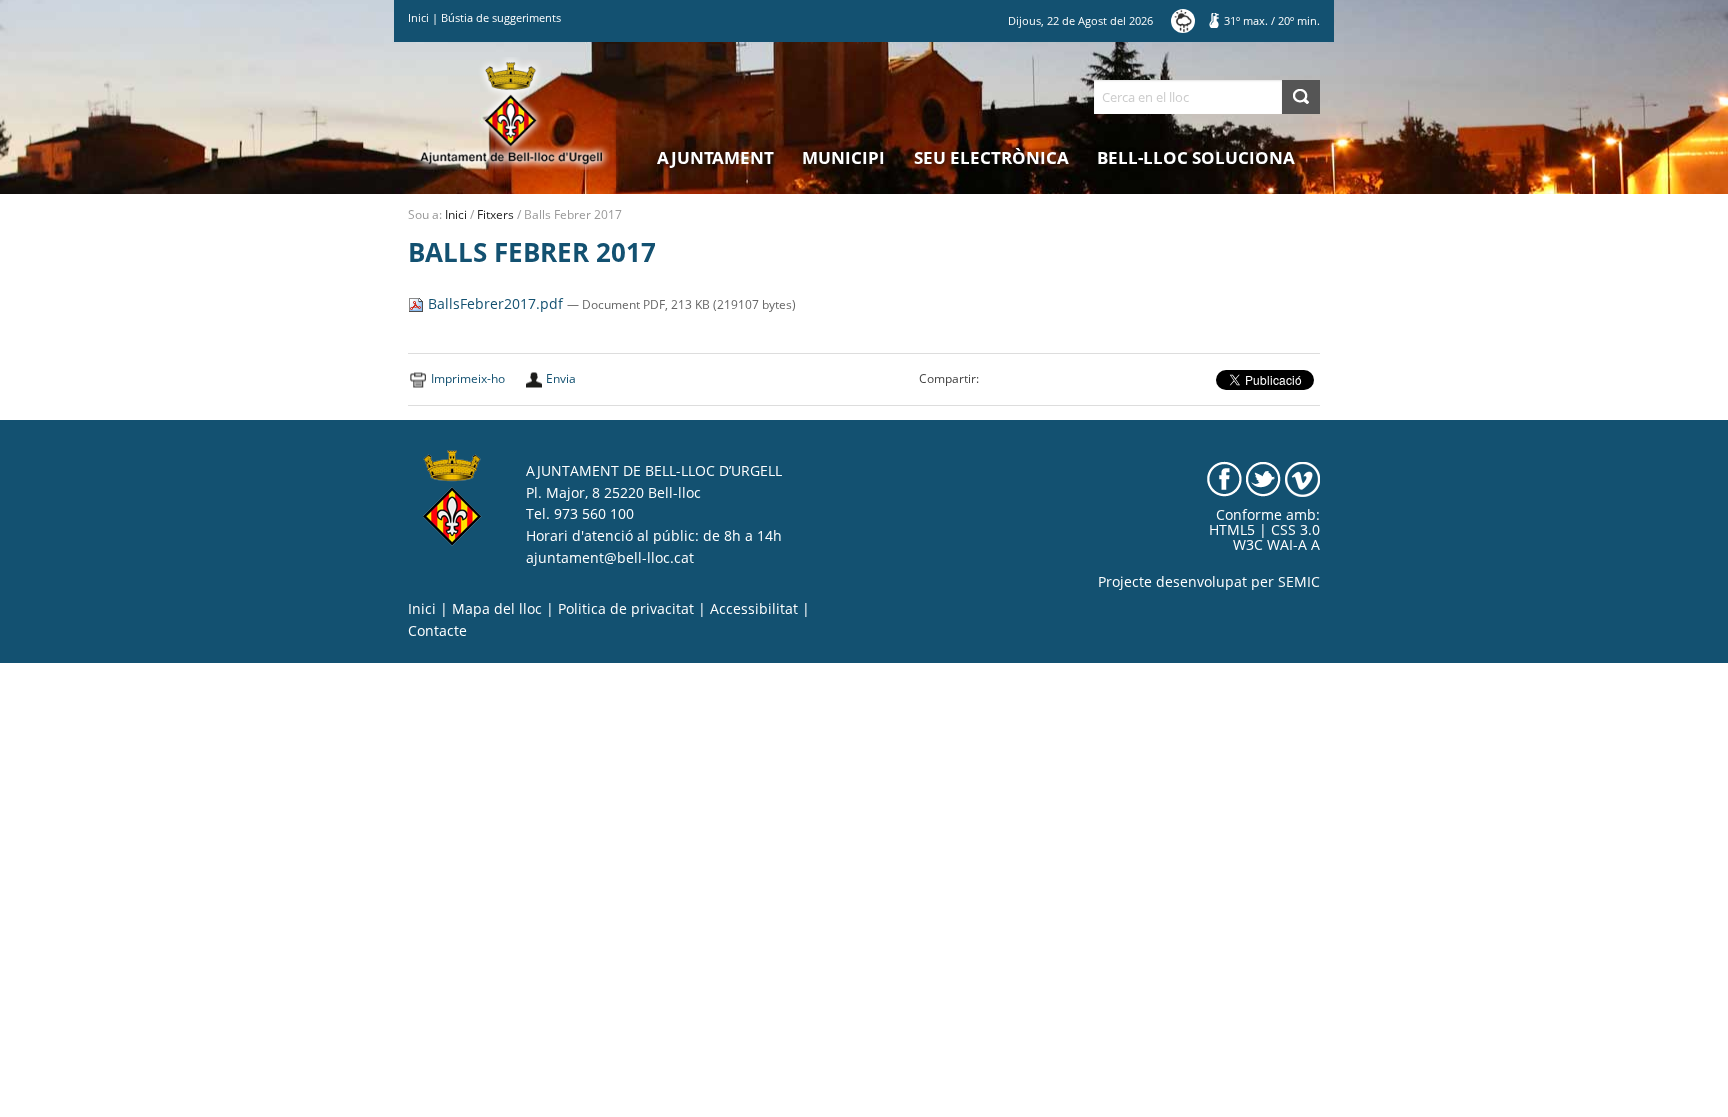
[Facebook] (1224, 478)
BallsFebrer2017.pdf (495, 304)
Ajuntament (715, 157)
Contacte (437, 631)
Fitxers (495, 214)
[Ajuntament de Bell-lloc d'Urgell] (511, 112)
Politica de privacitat (626, 609)
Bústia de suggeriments (501, 17)
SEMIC (1299, 582)
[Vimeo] (1302, 478)
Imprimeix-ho (468, 378)
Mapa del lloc (497, 609)
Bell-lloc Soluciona (1196, 157)
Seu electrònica (991, 157)
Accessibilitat (754, 609)
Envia (561, 378)
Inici (418, 17)
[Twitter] (1263, 478)
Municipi (843, 157)
